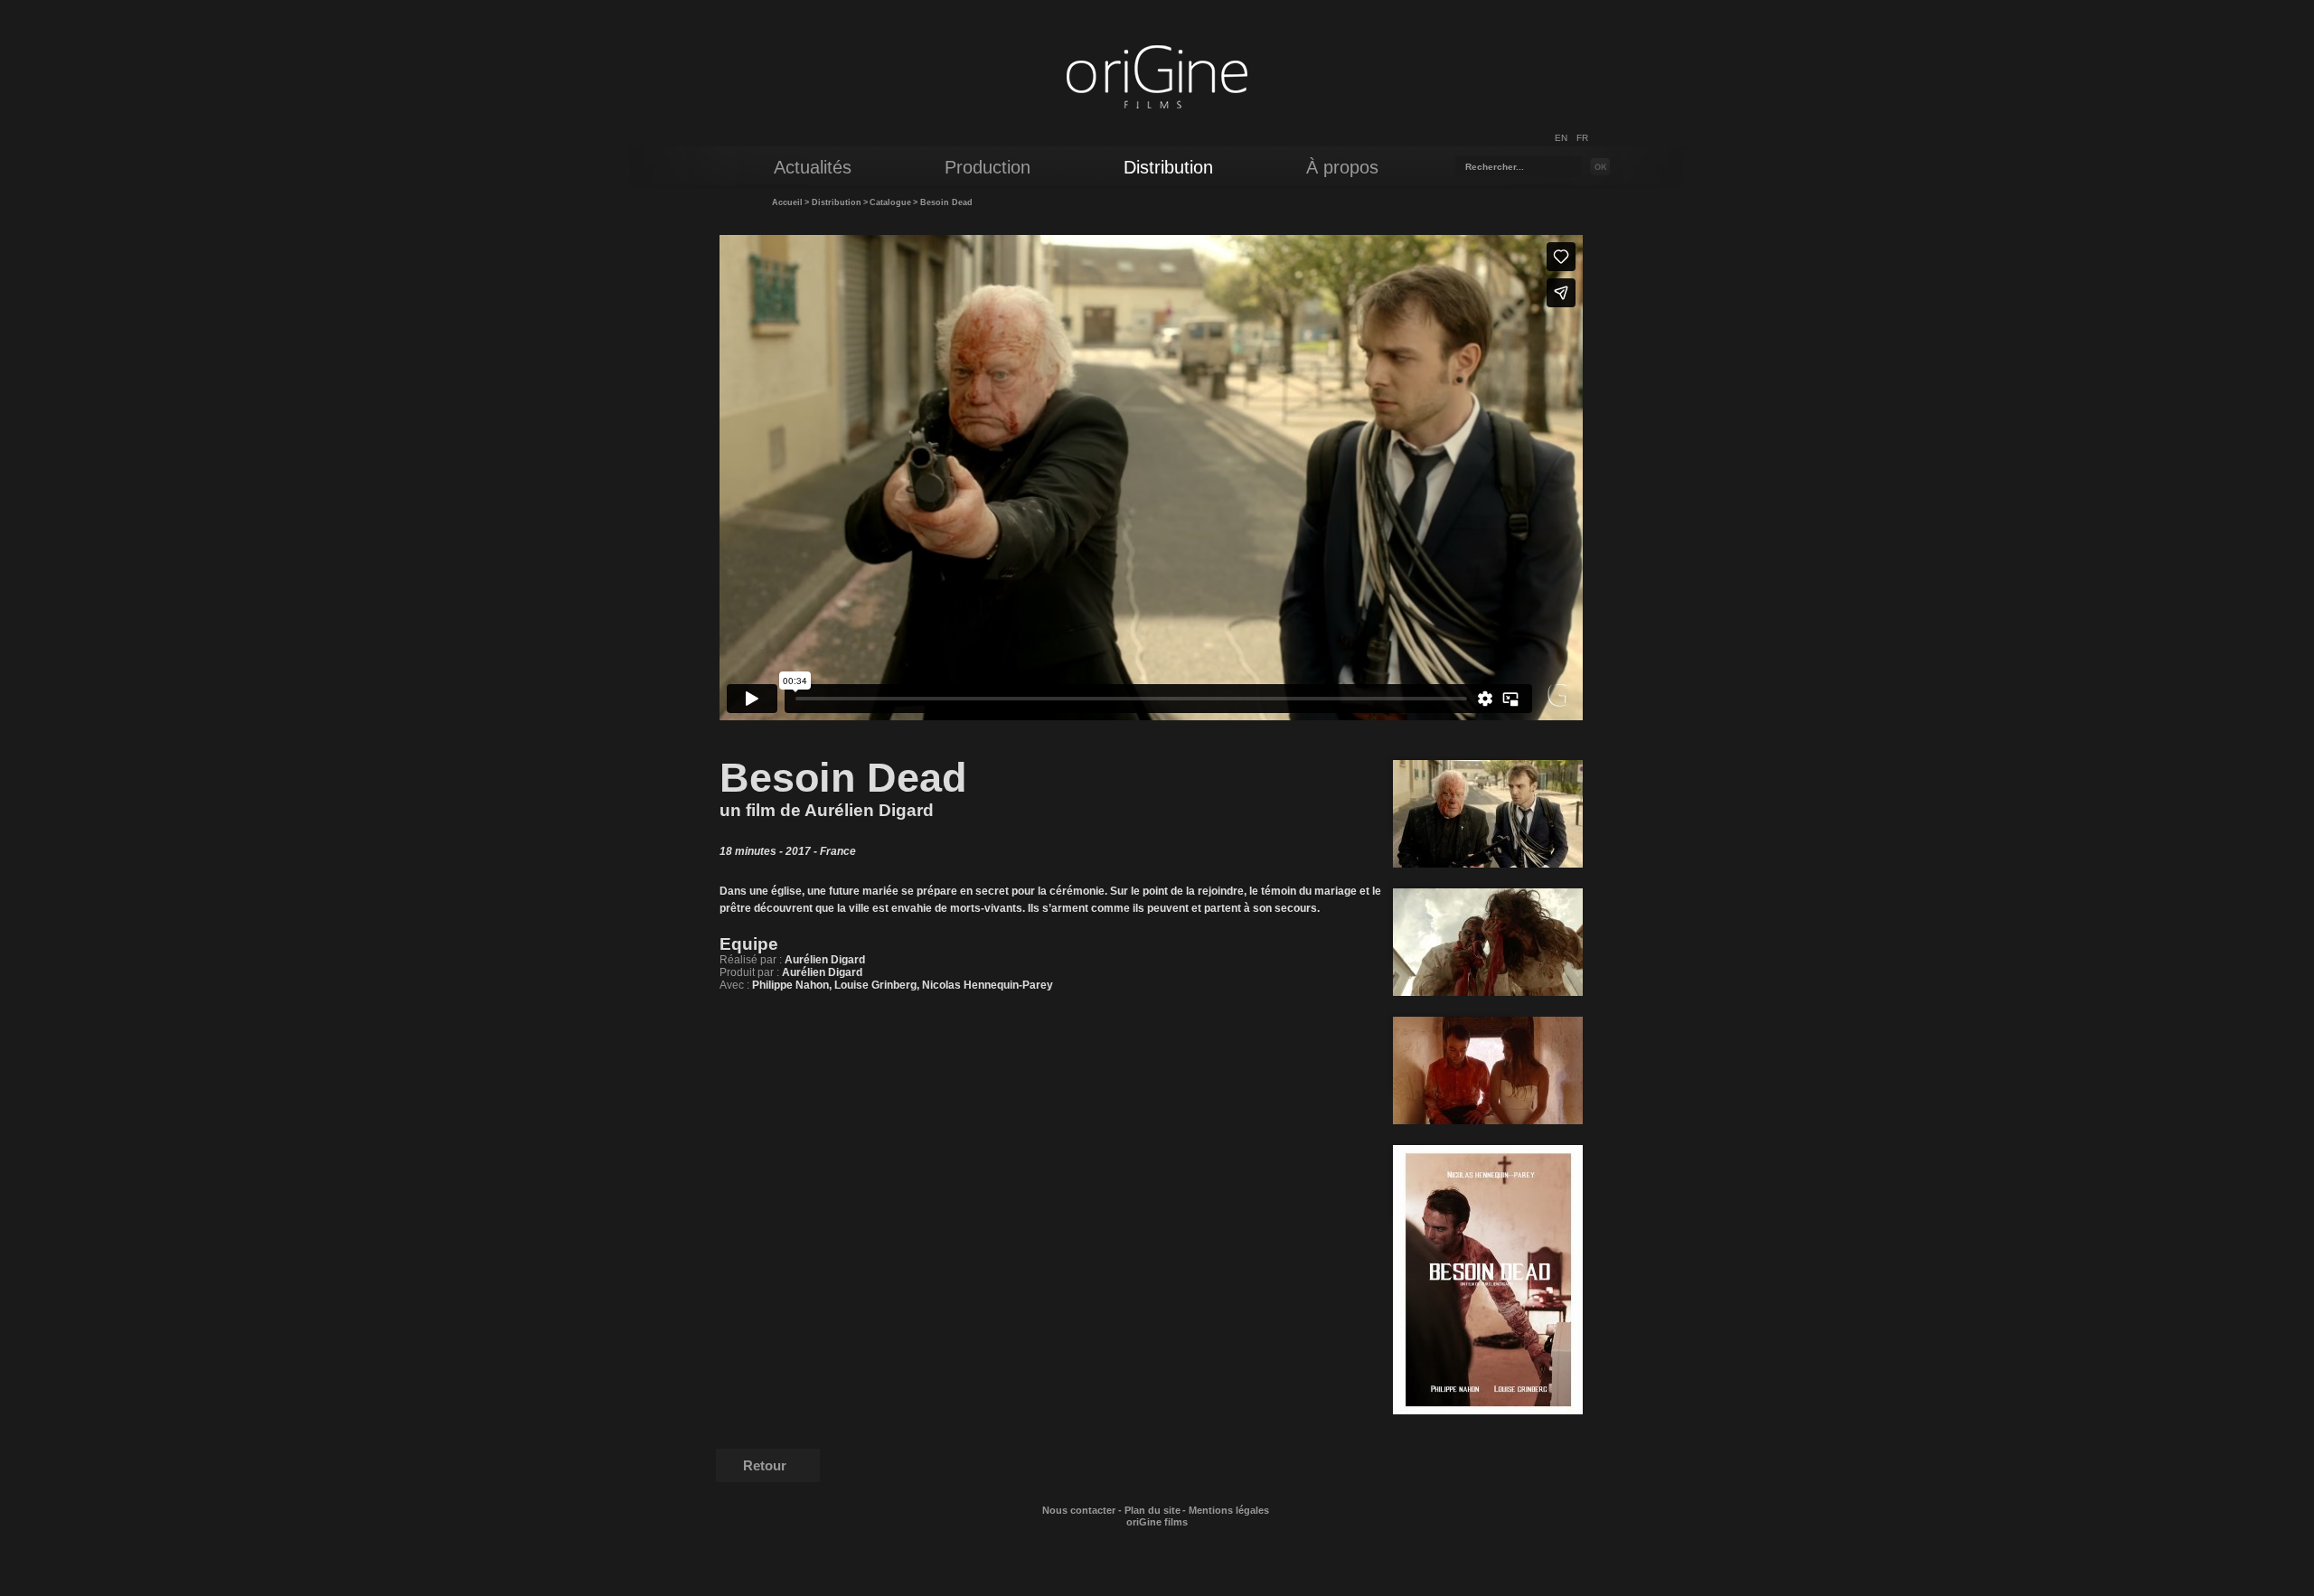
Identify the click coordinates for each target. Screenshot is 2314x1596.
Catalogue (890, 202)
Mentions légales (1229, 1510)
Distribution (837, 202)
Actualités (813, 167)
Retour (765, 1465)
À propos (1342, 167)
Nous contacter (1079, 1510)
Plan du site (1152, 1510)
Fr (1582, 138)
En (1561, 138)
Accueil (787, 202)
